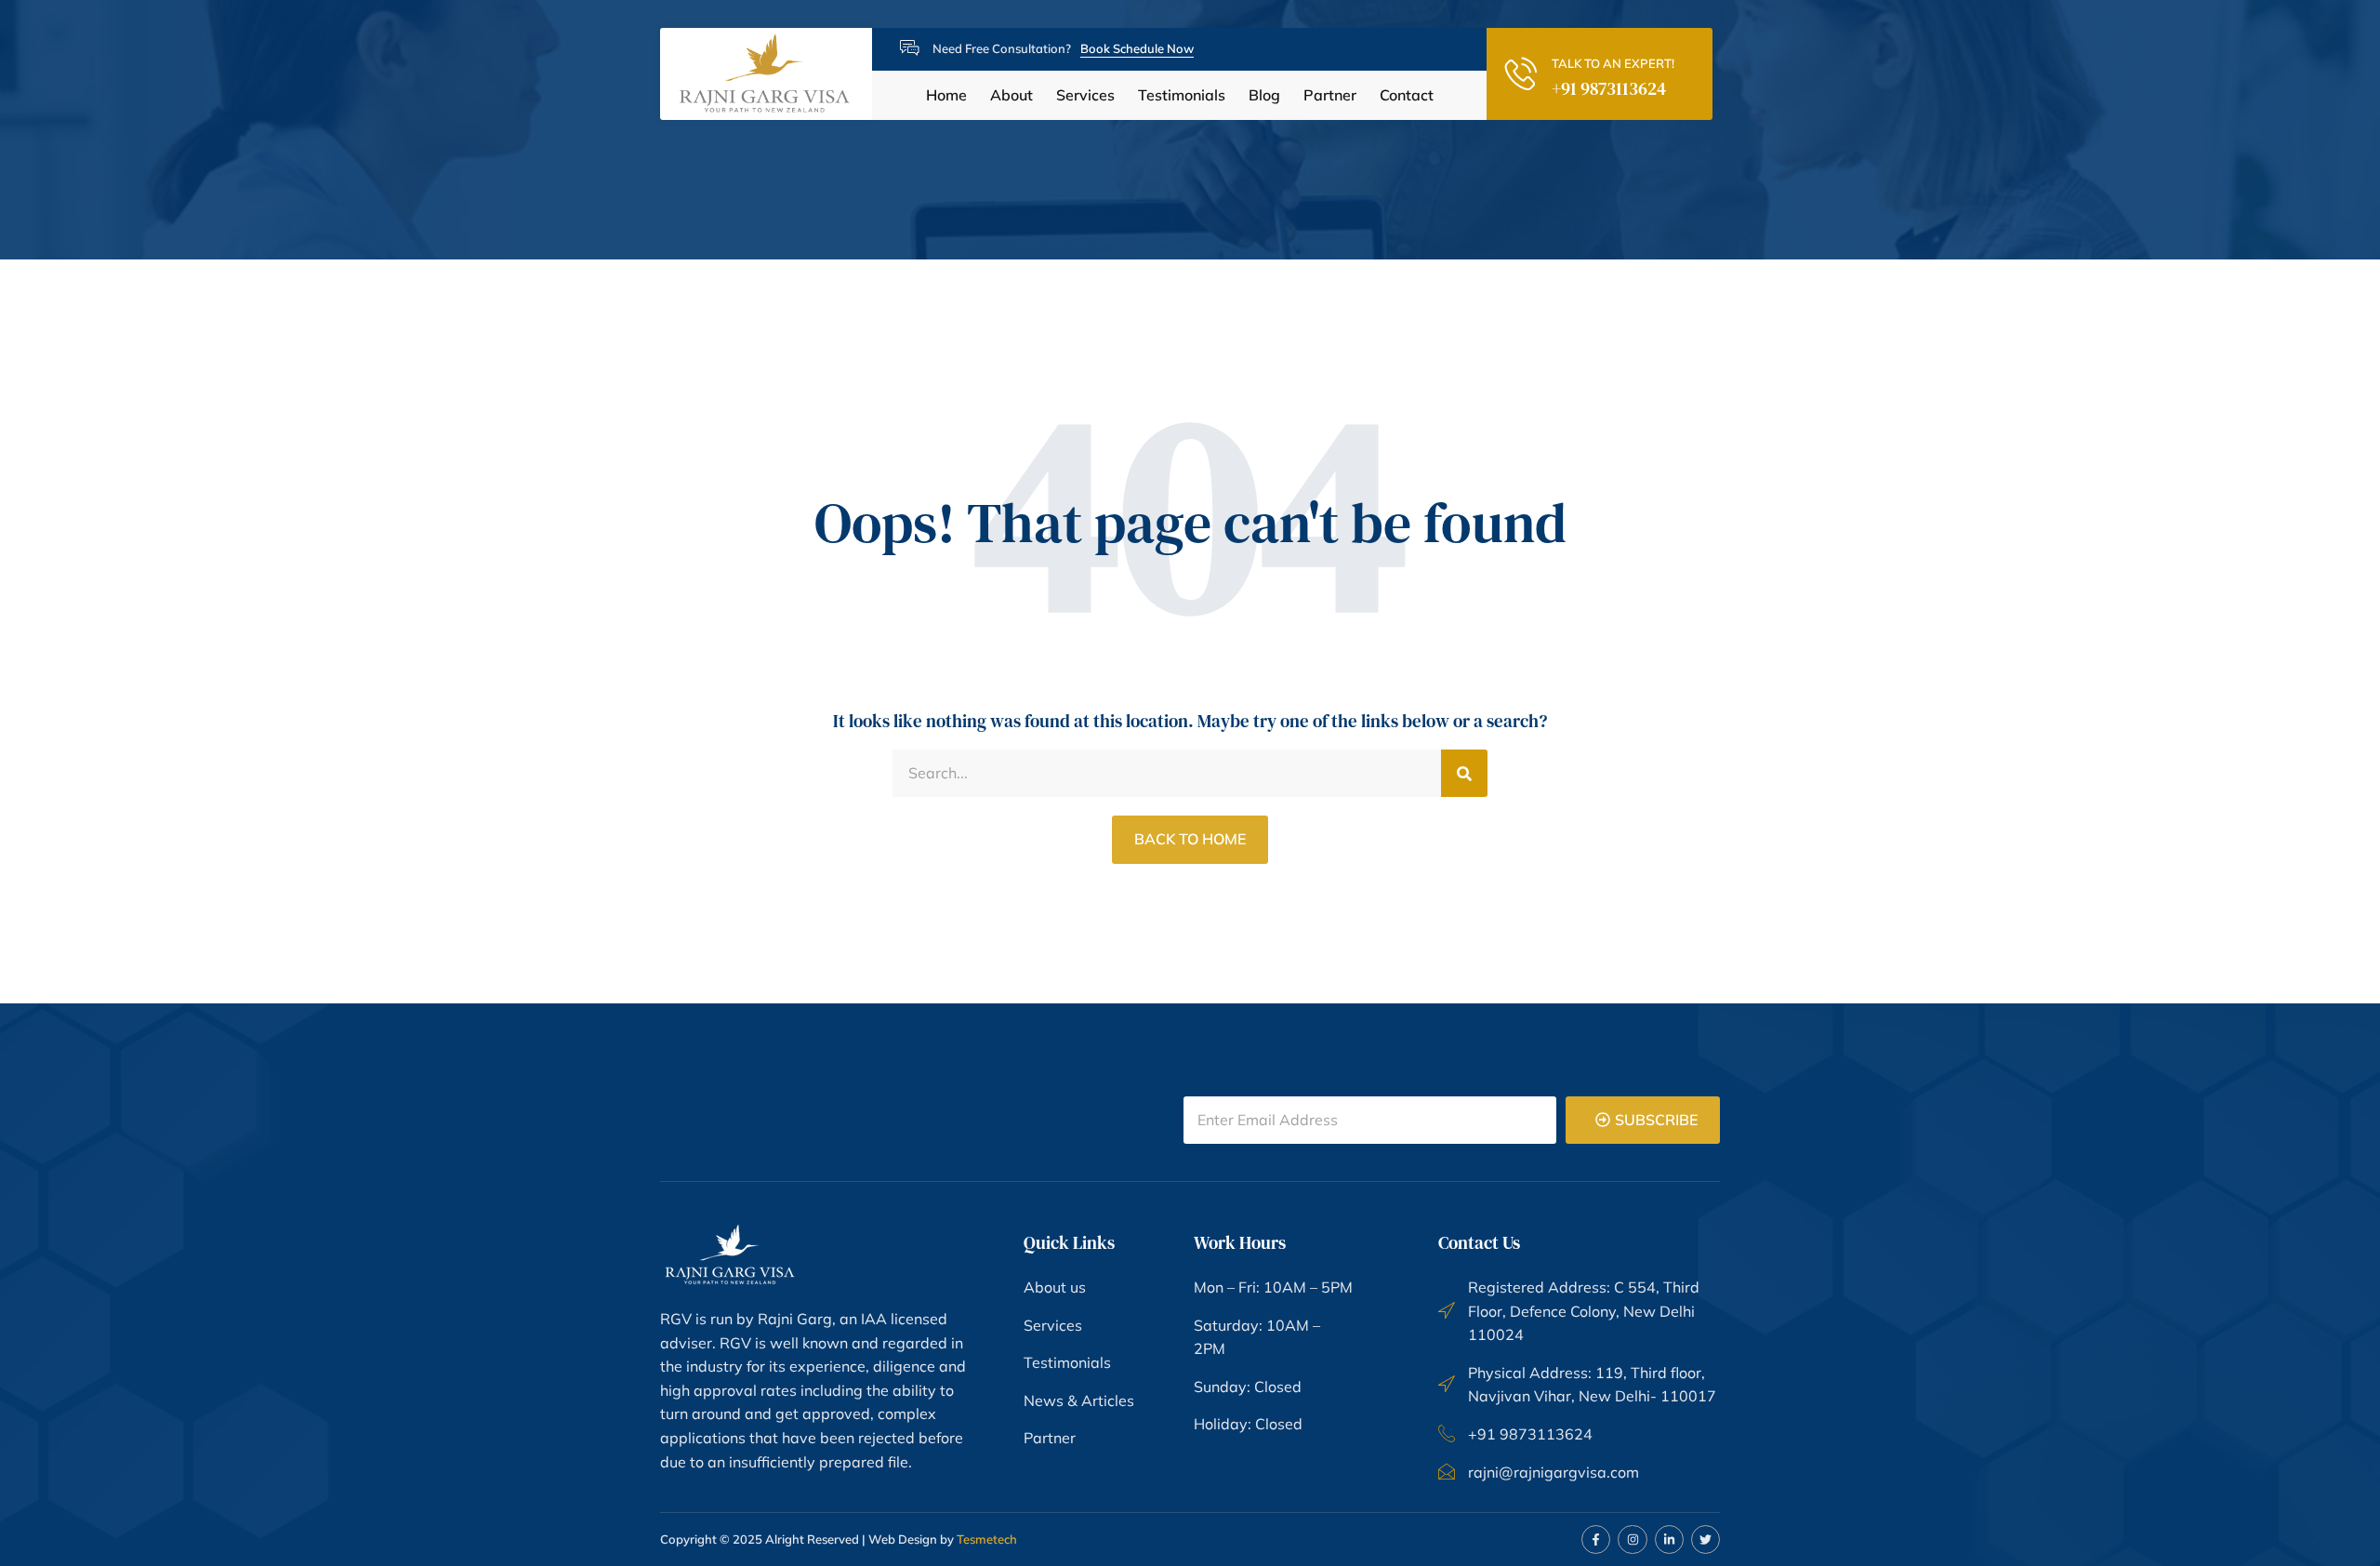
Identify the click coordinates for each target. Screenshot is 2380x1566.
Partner (1330, 95)
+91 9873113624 (1609, 88)
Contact (1407, 95)
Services (1085, 95)
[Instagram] (1632, 1539)
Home (946, 95)
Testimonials (1182, 95)
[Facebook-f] (1596, 1539)
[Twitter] (1706, 1539)
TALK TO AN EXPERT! (1613, 63)
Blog (1264, 95)
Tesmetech (987, 1539)
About (1011, 95)
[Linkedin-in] (1669, 1539)
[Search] (1464, 774)
